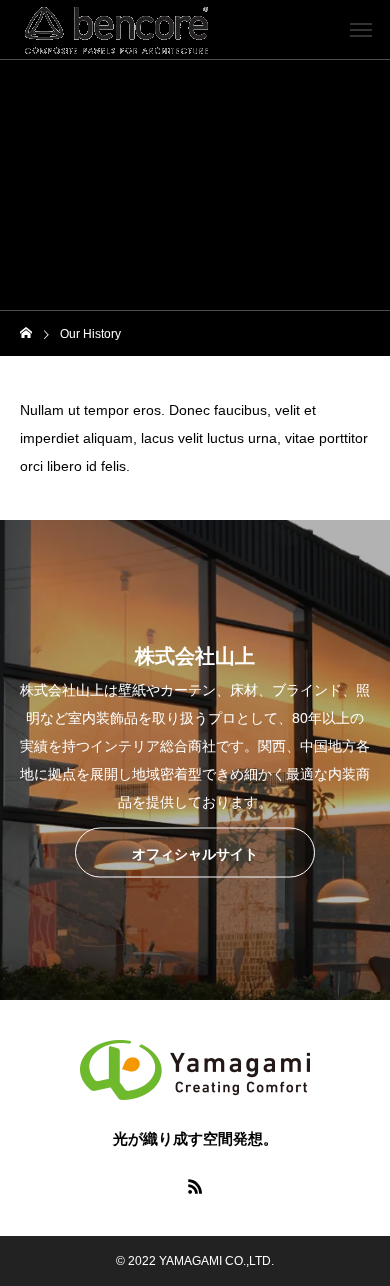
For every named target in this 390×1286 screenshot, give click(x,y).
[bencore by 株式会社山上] (116, 30)
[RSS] (195, 1186)
